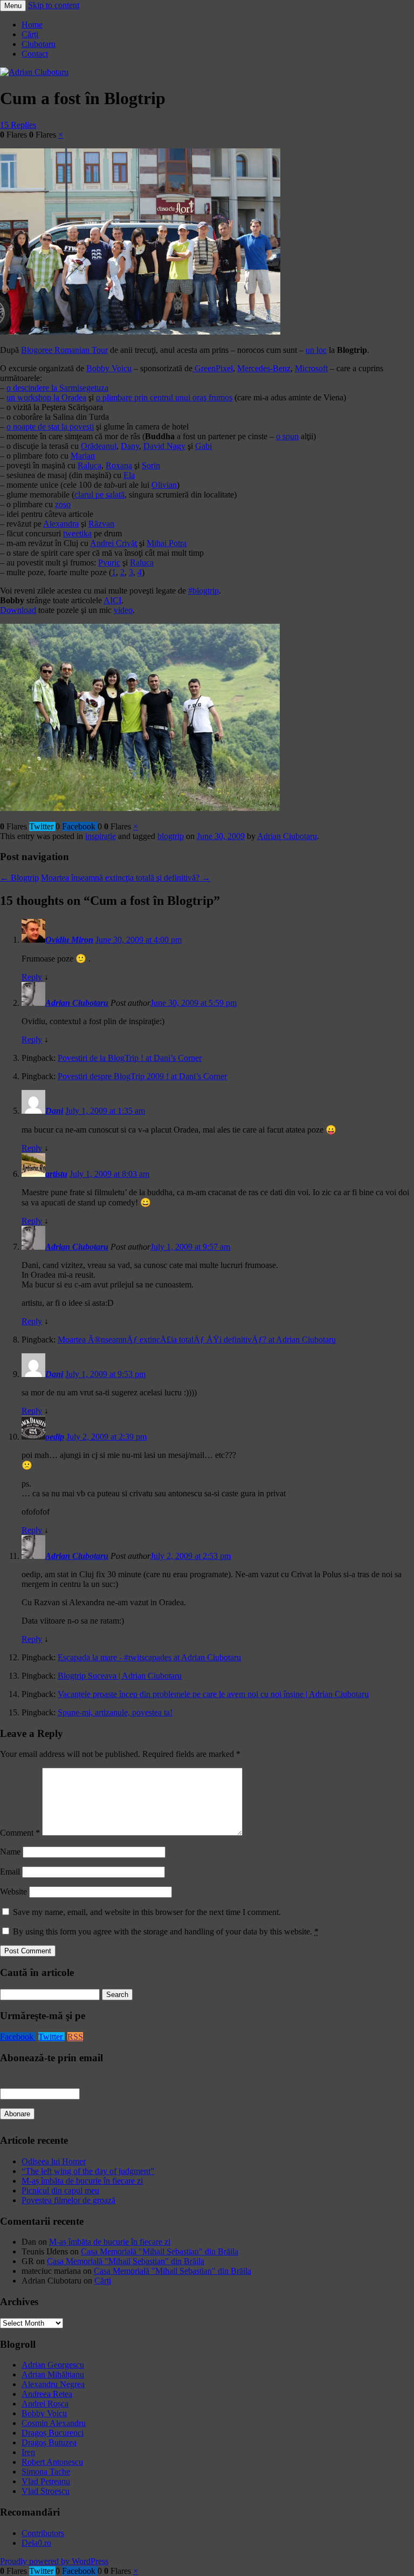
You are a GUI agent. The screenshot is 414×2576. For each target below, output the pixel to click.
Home (32, 25)
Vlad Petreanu (46, 2481)
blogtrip (171, 836)
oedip (55, 1437)
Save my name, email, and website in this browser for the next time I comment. (147, 1912)
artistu (56, 1174)
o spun (287, 436)
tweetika (77, 533)
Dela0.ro (36, 2543)
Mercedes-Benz (264, 368)
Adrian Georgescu (53, 2365)
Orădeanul (99, 446)
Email (10, 1872)
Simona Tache (46, 2472)
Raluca (89, 465)
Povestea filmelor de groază (68, 2200)
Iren (28, 2452)
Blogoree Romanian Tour (64, 350)
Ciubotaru (39, 44)
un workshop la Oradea (46, 397)
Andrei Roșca (45, 2404)
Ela (129, 475)
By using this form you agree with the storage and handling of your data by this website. (166, 1931)
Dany (130, 446)
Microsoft (311, 368)
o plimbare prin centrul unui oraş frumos (164, 397)
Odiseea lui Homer (54, 2161)
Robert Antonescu (52, 2462)
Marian (83, 456)
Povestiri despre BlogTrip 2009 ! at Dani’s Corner (142, 1076)
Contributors (43, 2533)
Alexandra (61, 524)
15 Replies (18, 125)
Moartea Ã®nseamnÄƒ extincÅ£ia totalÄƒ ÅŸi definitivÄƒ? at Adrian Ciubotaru (197, 1340)
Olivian (164, 485)
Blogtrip (19, 878)
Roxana (119, 465)
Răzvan (101, 524)
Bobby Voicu (109, 368)
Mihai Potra (167, 543)
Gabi (203, 446)
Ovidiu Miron (69, 940)
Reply (32, 977)
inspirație (101, 836)
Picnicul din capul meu (60, 2190)
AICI (112, 600)
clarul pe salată (99, 495)
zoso (63, 504)
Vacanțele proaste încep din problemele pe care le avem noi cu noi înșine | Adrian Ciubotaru (213, 1694)
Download (18, 610)
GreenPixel (213, 368)
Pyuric (109, 563)
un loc (316, 350)
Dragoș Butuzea (49, 2442)
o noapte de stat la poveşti (50, 427)
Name (10, 1852)
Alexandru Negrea (53, 2384)
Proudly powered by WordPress (54, 2561)
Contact (35, 54)
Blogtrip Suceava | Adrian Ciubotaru (120, 1676)
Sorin (151, 465)
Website (13, 1892)
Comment (20, 1833)
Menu (13, 6)
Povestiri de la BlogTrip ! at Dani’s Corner (130, 1058)
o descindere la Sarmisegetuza (57, 388)
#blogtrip (203, 591)
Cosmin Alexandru (54, 2423)
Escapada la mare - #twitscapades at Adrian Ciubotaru (149, 1657)
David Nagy (164, 446)
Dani (54, 1111)
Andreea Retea (47, 2394)
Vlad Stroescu (46, 2491)
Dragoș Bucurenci (53, 2433)
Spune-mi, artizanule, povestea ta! (115, 1712)
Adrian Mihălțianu (53, 2374)
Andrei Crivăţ (113, 543)
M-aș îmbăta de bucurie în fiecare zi (82, 2181)
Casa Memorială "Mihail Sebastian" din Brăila (160, 2251)
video (123, 610)
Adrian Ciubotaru (287, 836)
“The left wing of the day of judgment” (88, 2171)
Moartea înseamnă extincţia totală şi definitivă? (126, 878)
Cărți (30, 34)
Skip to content (54, 5)
